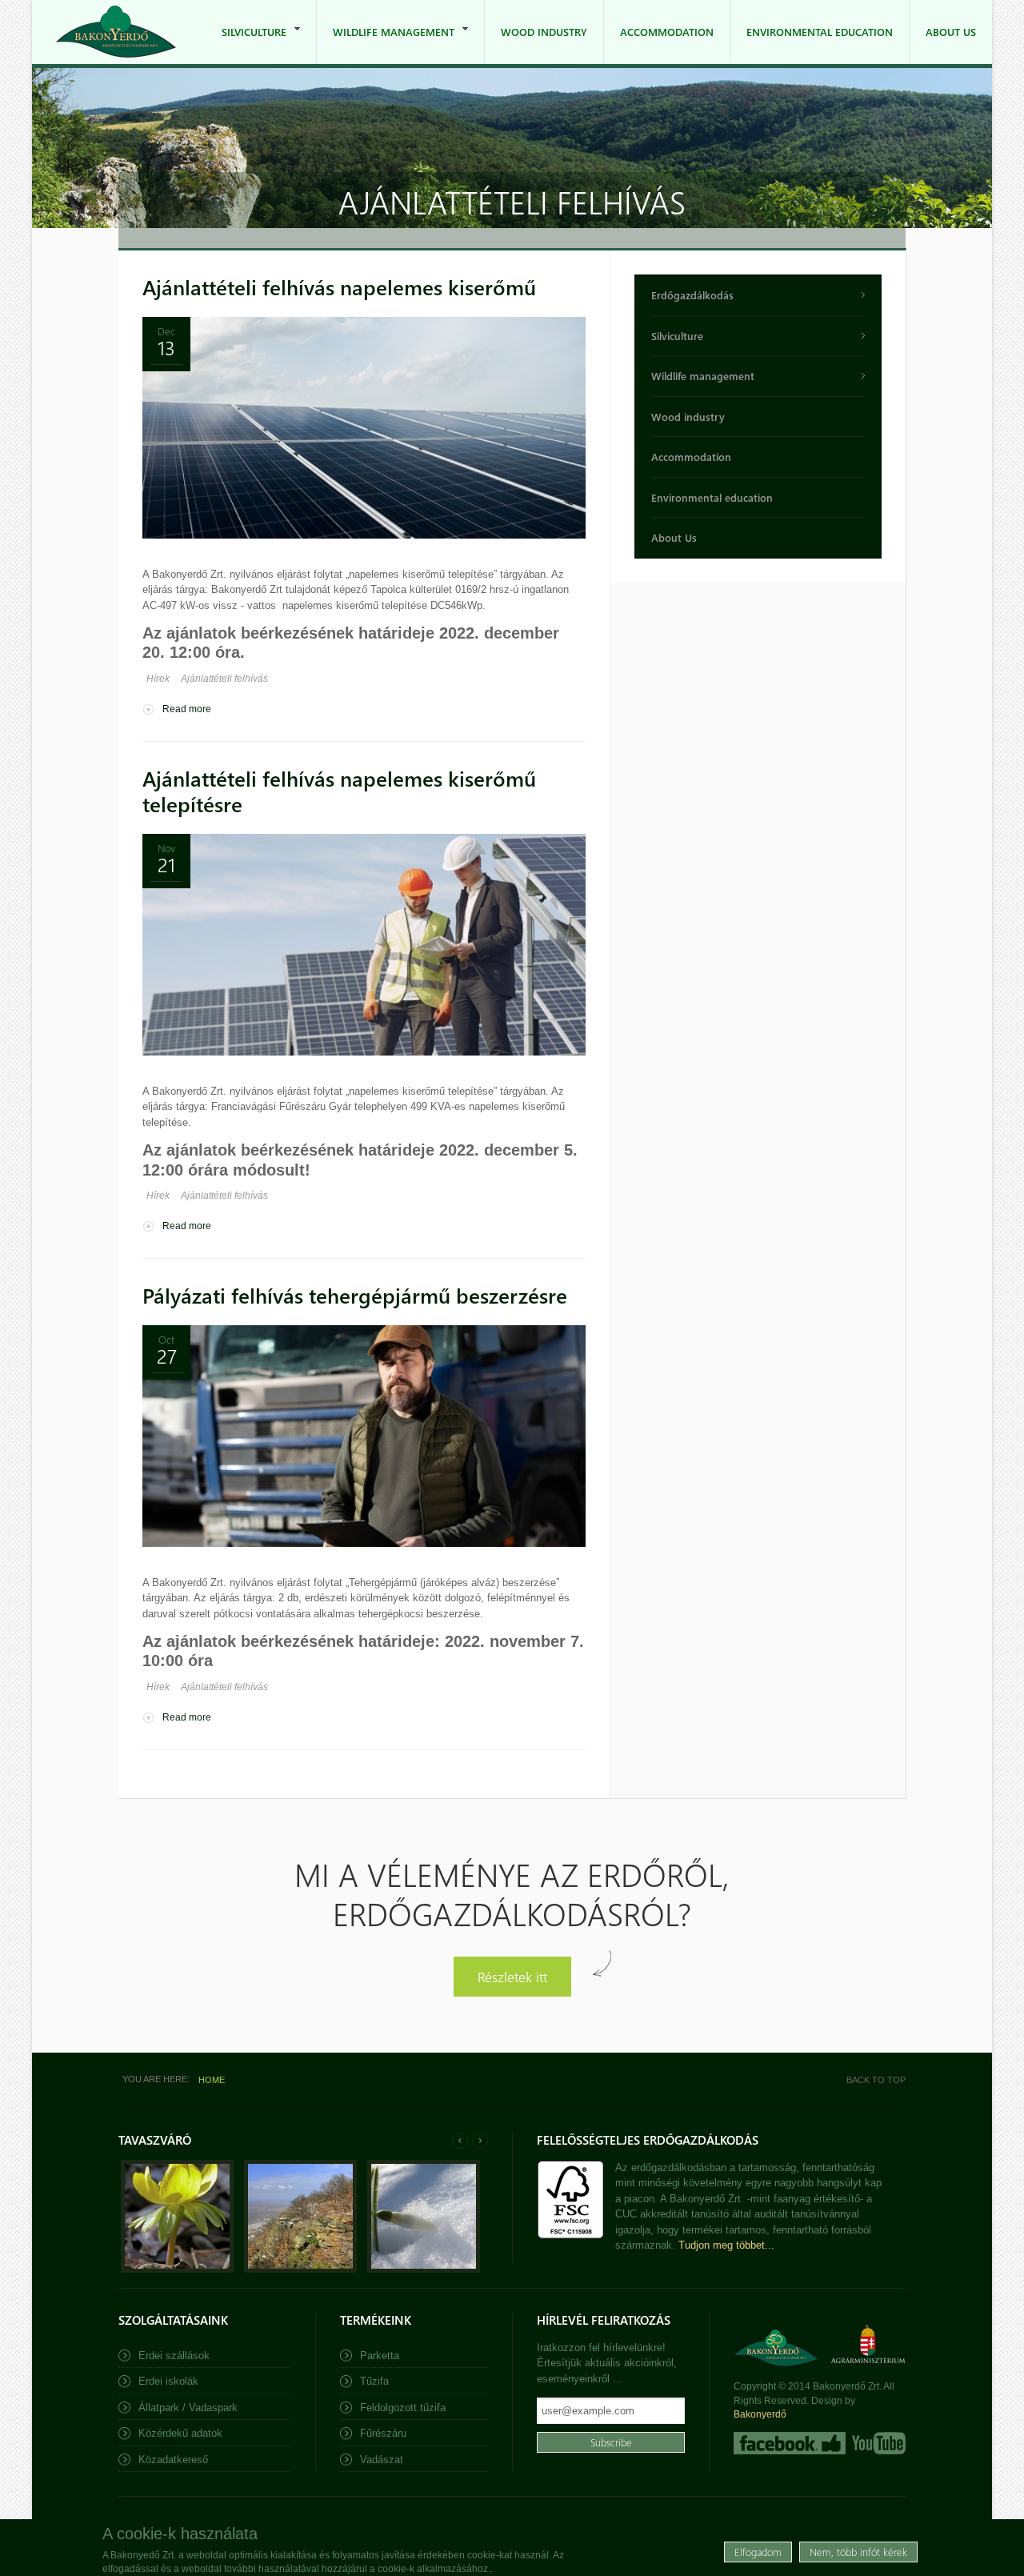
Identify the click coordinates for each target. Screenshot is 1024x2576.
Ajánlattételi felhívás (224, 679)
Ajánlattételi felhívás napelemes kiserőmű (339, 287)
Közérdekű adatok (180, 2433)
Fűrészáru (383, 2433)
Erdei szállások (174, 2356)
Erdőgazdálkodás (692, 295)
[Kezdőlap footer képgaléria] (177, 2269)
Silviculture (246, 44)
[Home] (116, 32)
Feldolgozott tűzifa (403, 2408)
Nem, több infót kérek (858, 2552)
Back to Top (876, 2080)
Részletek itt (512, 1976)
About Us (951, 32)
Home (212, 2080)
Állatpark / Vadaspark (188, 2408)
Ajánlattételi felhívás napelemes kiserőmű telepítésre (339, 791)
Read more (187, 709)
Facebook (790, 2443)
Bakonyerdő (760, 2414)
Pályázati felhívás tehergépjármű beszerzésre (355, 1295)
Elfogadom (758, 2552)
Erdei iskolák (168, 2381)
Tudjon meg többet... (726, 2245)
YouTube (877, 2443)
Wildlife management (386, 44)
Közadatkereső (173, 2460)
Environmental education (820, 32)
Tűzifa (374, 2381)
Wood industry (544, 32)
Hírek (158, 679)
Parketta (380, 2356)
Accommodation (667, 32)
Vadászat (382, 2460)
